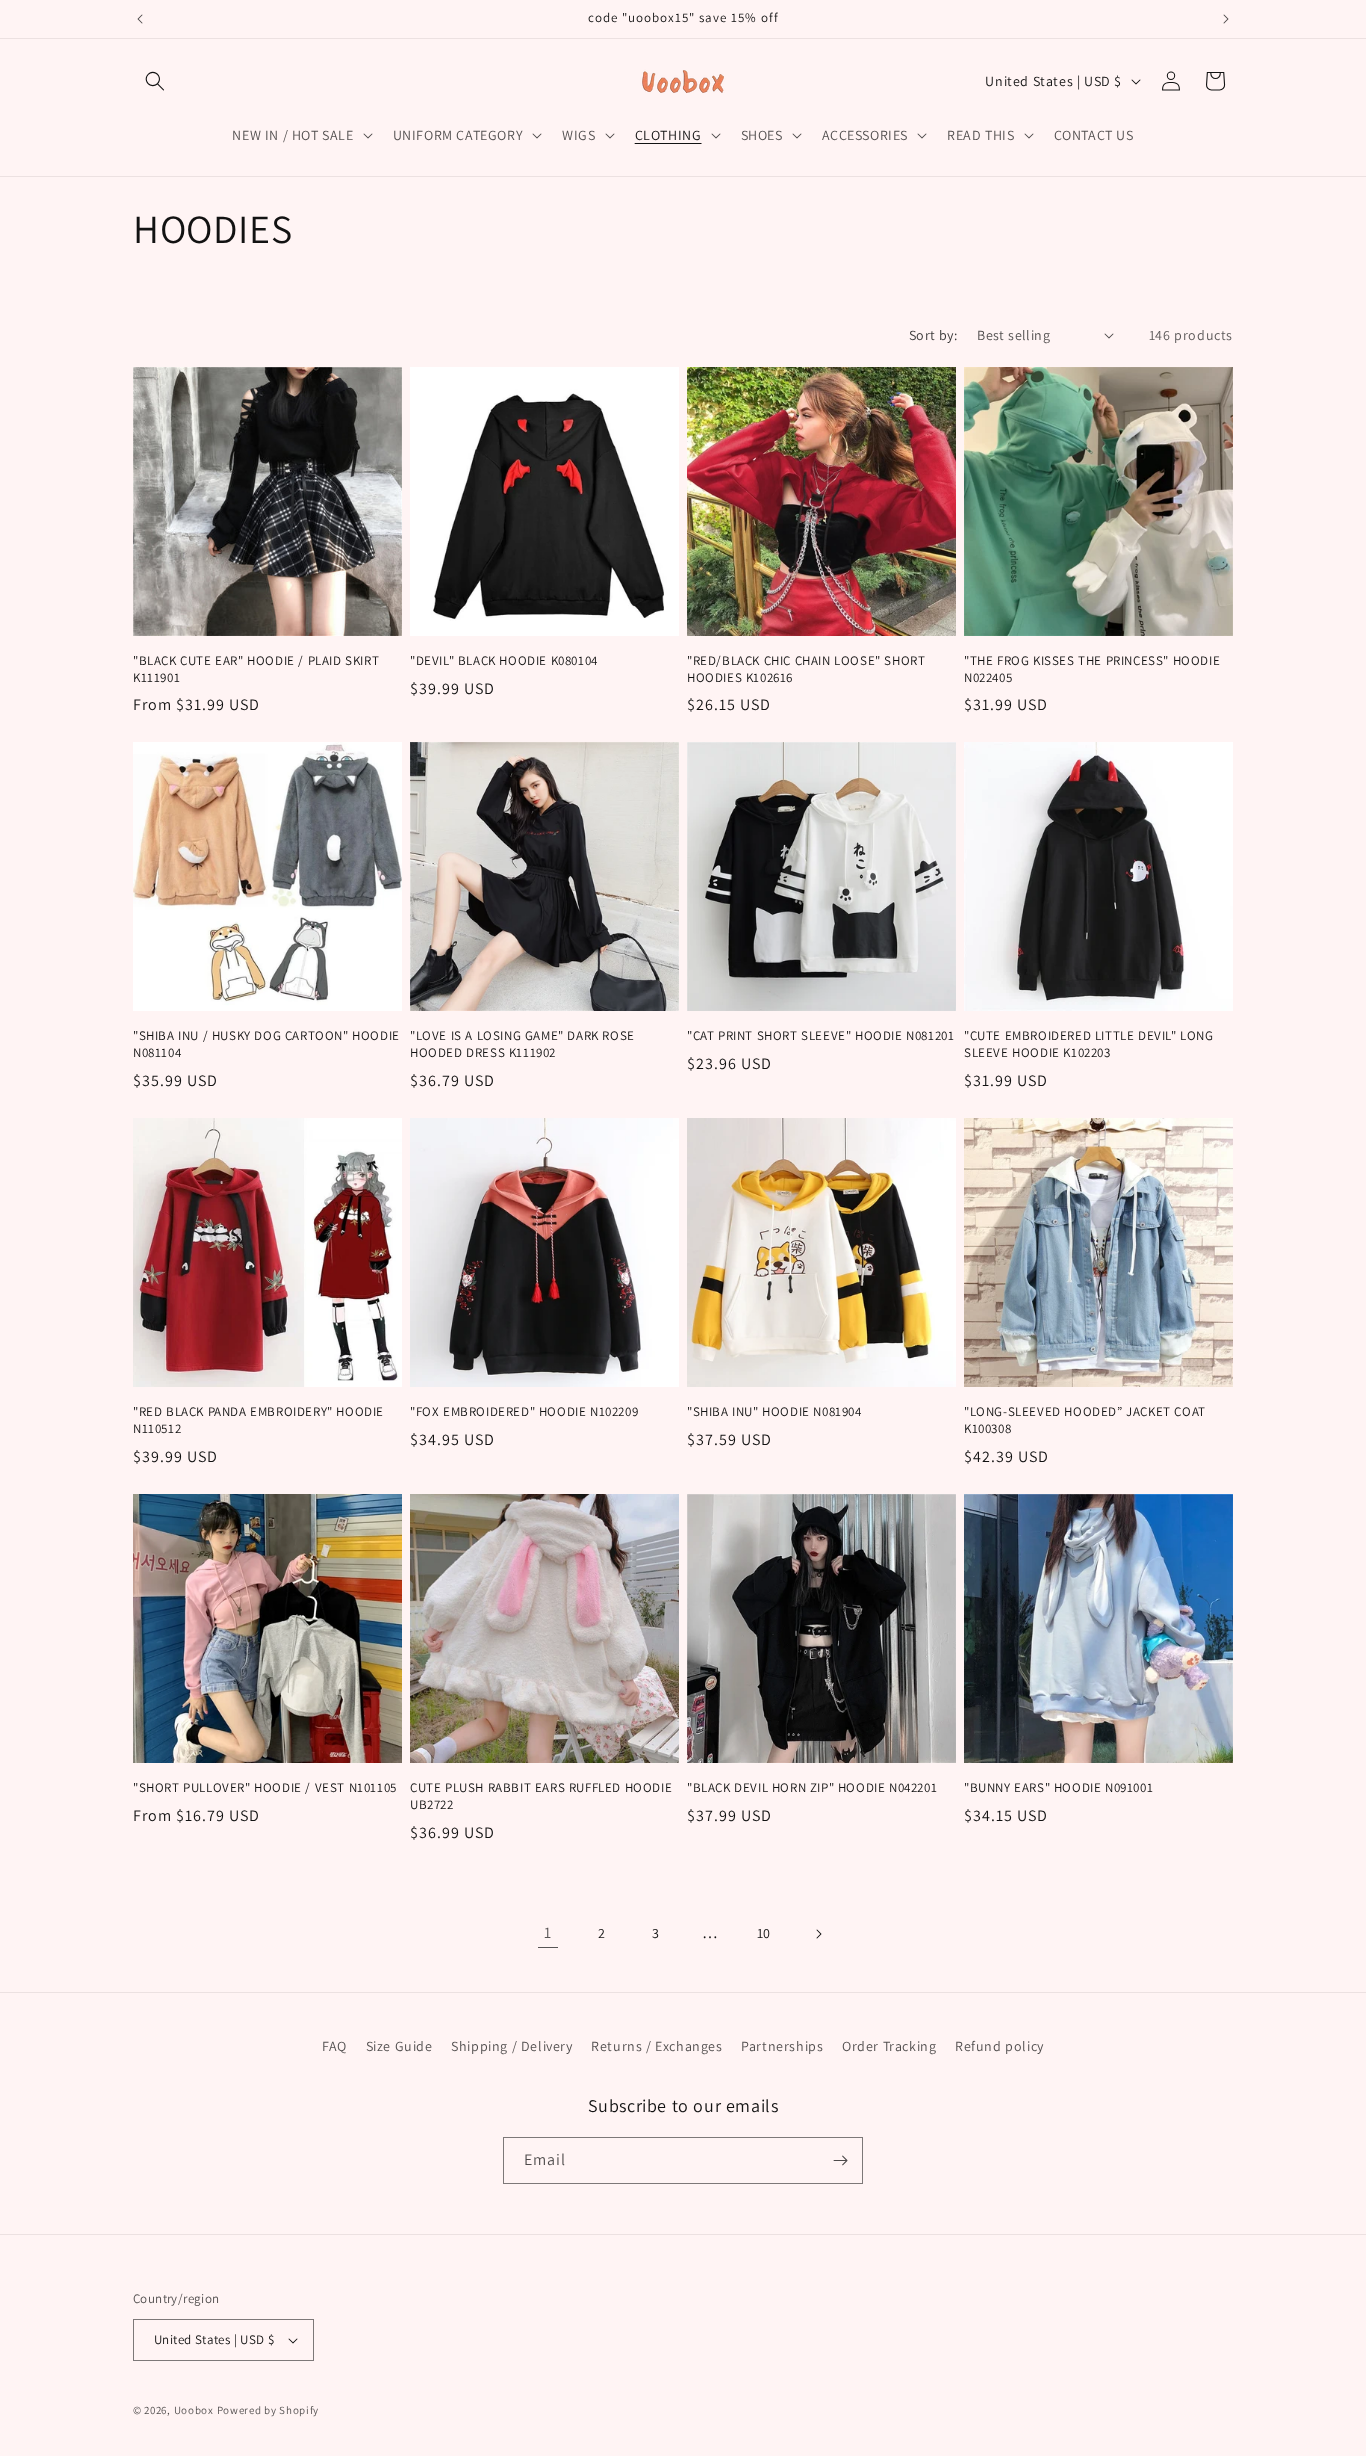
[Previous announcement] (140, 19)
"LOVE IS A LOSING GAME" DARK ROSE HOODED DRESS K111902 (522, 1044)
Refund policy (999, 2046)
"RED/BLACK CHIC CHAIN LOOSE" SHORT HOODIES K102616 (806, 669)
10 (764, 1933)
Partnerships (782, 2046)
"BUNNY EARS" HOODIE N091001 (1058, 1788)
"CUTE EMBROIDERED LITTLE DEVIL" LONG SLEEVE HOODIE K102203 (1089, 1044)
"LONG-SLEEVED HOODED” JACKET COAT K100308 (1085, 1420)
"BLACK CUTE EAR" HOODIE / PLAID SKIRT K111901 (256, 669)
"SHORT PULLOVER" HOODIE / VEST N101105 (265, 1788)
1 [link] (548, 1932)
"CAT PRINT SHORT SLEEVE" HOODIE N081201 (820, 1036)
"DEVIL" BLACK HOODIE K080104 (504, 661)
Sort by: (933, 335)
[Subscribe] (840, 2160)
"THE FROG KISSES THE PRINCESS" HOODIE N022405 (1092, 669)
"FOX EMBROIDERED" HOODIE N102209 (524, 1412)
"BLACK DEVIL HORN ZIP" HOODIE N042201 (812, 1788)
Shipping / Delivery (511, 2046)
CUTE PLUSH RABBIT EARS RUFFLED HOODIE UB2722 (541, 1796)
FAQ (334, 2046)
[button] (155, 81)
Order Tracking (889, 2046)
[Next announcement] (1226, 19)
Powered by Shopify (268, 2410)
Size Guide (399, 2046)
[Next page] (818, 1934)
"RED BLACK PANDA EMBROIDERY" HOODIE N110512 (258, 1420)
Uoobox (194, 2410)
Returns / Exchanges (656, 2046)
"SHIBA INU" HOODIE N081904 (774, 1412)
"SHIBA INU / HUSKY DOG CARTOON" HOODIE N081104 (266, 1044)
